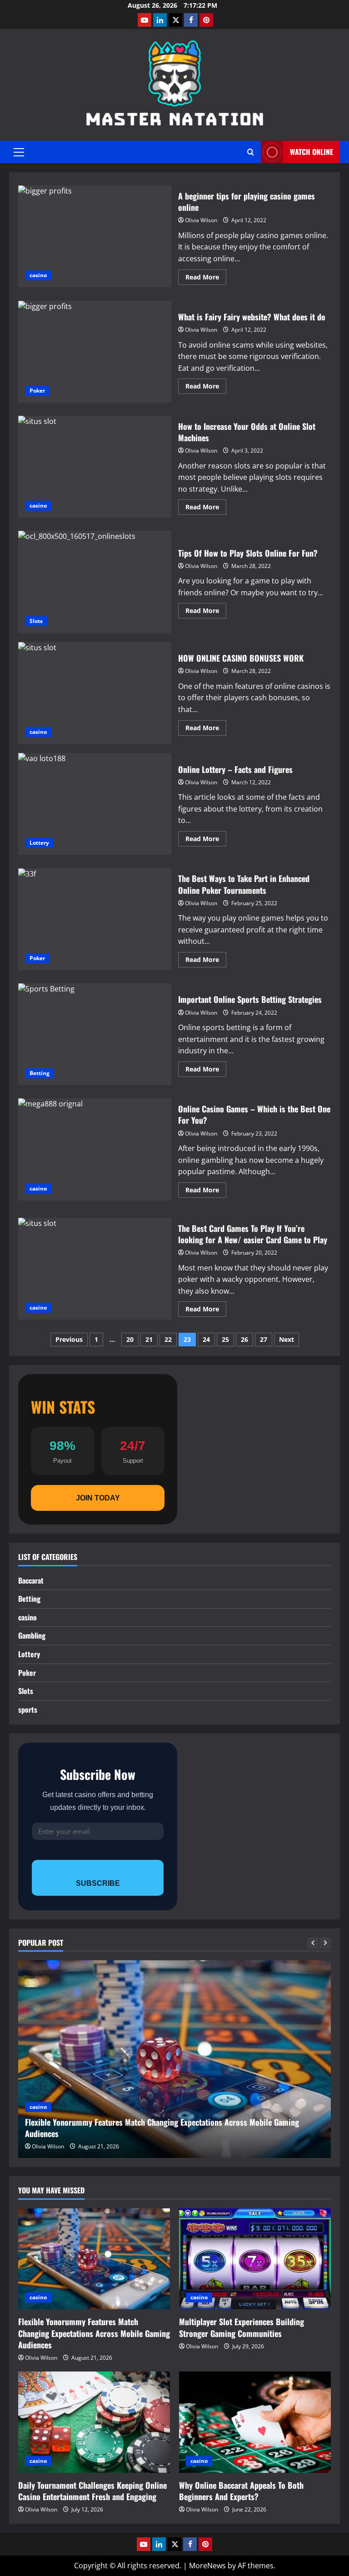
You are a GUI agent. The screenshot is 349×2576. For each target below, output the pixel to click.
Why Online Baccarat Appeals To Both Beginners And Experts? (241, 2491)
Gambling (32, 1635)
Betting (40, 1073)
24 (206, 1339)
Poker (37, 391)
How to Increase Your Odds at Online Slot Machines (95, 467)
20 (130, 1339)
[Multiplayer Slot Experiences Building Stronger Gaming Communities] (255, 2259)
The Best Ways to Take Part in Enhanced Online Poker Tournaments (95, 919)
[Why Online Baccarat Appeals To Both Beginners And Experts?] (255, 2422)
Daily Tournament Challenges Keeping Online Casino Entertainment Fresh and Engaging (92, 2491)
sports (28, 1709)
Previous (69, 1339)
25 (225, 1339)
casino (38, 275)
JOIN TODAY (98, 1498)
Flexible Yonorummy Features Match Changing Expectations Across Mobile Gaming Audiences (162, 2128)
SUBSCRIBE (98, 1883)
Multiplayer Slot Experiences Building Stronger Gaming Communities (242, 2327)
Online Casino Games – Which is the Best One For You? (95, 1149)
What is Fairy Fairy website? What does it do (95, 352)
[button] (19, 152)
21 (149, 1339)
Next (287, 1339)
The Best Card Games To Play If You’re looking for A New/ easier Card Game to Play (95, 1269)
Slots (36, 621)
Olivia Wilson (201, 220)
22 (168, 1339)
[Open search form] (251, 152)
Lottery (39, 843)
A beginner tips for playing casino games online (95, 236)
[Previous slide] (313, 1943)
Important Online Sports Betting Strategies (95, 1034)
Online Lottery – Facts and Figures (95, 804)
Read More (206, 279)
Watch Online (312, 152)
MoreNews (207, 2566)
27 (264, 1339)
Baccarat (31, 1580)
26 (244, 1339)
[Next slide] (325, 1943)
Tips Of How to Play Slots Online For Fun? (95, 582)
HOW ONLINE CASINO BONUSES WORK (95, 693)
